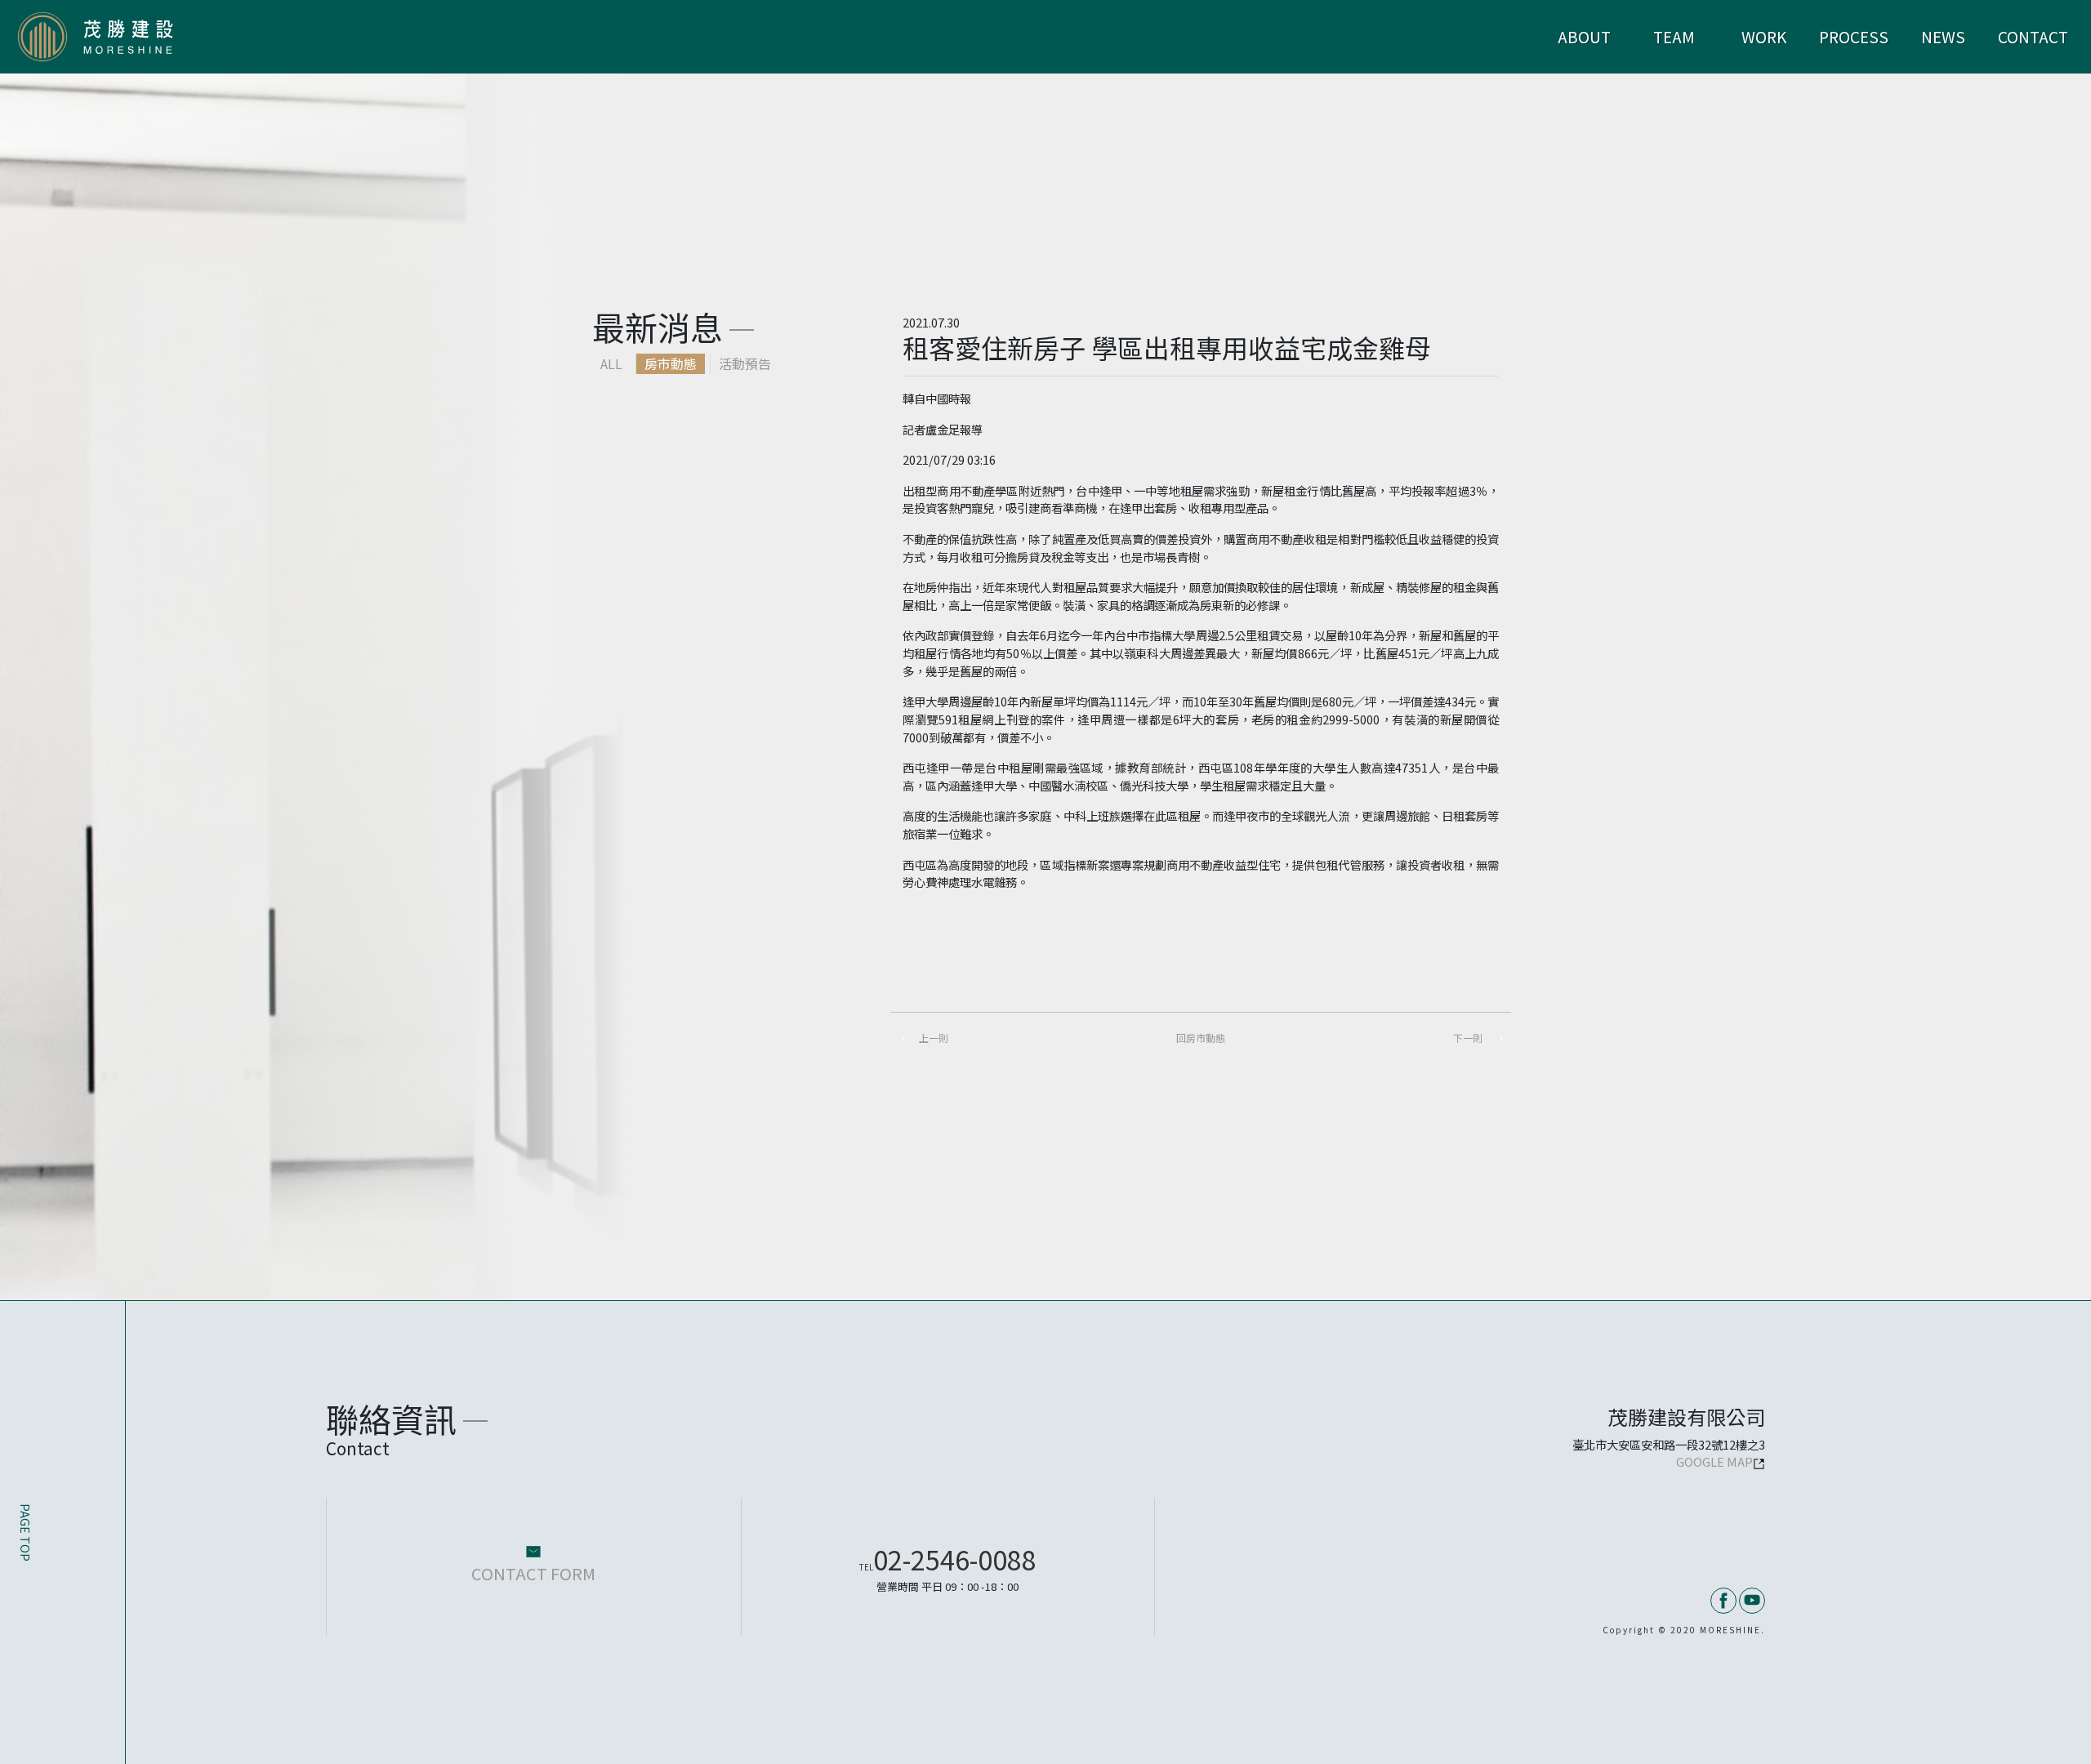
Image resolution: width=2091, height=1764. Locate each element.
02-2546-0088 (948, 1559)
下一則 (1468, 1038)
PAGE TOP (26, 1532)
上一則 (934, 1038)
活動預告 (745, 363)
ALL (611, 363)
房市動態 (671, 363)
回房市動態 (1201, 1038)
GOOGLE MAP (1714, 1461)
